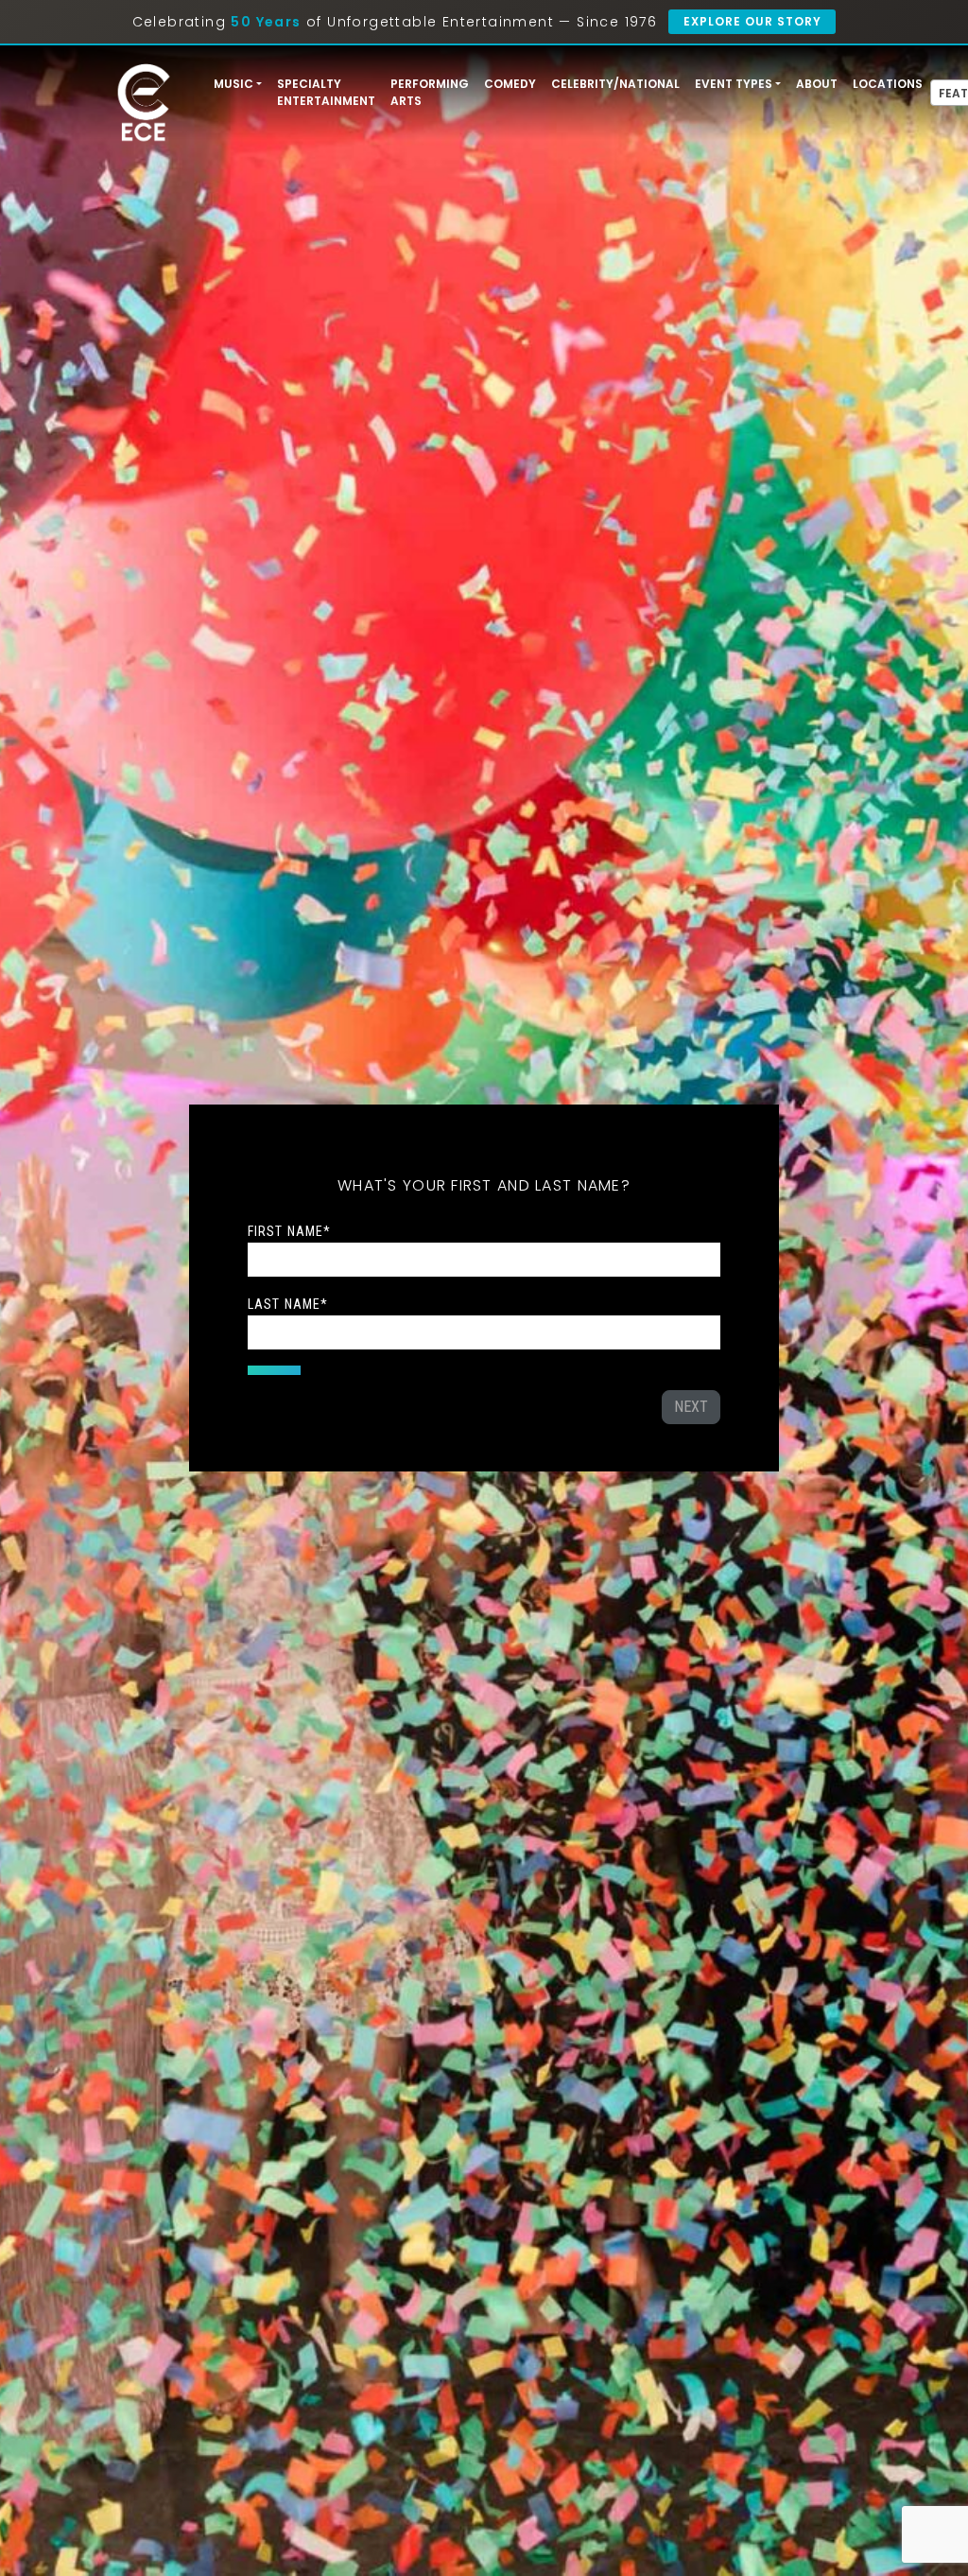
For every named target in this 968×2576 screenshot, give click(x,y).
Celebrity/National (615, 84)
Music (233, 84)
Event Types (734, 84)
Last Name (288, 1304)
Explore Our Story (752, 21)
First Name (289, 1231)
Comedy (510, 84)
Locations (888, 84)
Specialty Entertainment (326, 92)
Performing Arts (430, 92)
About (817, 84)
